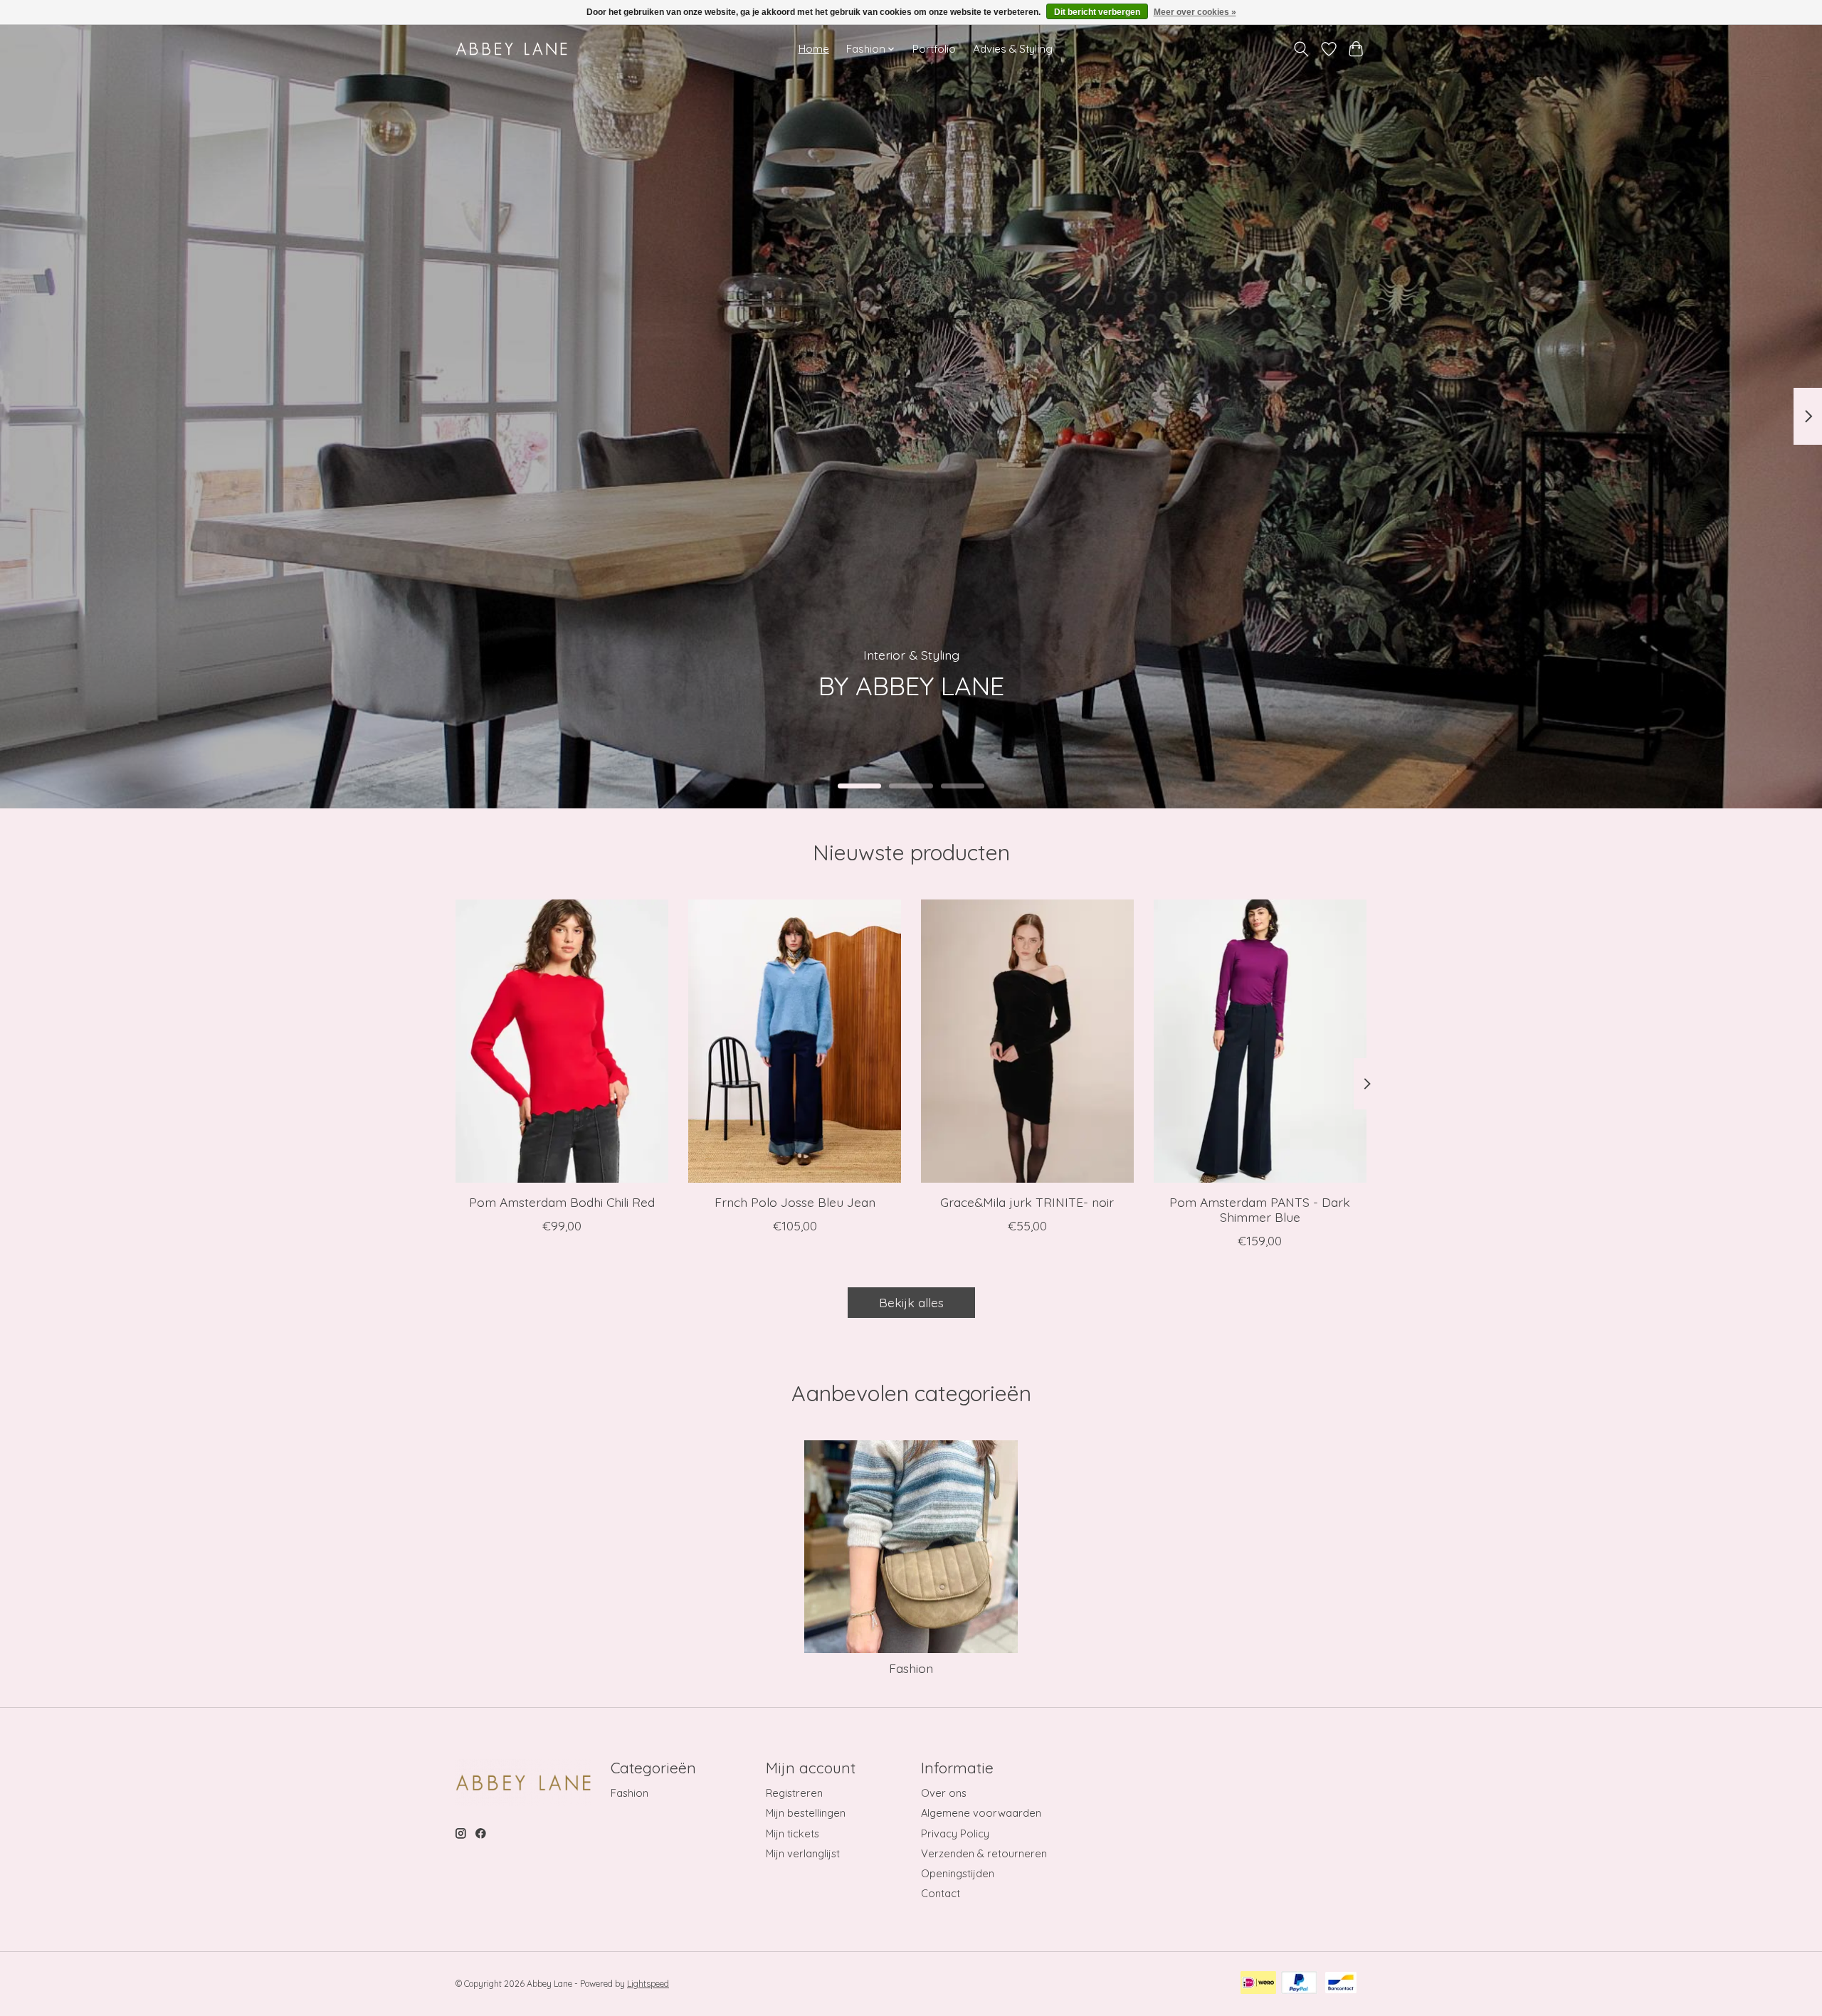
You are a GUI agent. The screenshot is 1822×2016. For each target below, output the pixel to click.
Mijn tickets (792, 1833)
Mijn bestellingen (806, 1813)
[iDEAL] (1258, 1984)
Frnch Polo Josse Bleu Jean (795, 1201)
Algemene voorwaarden (981, 1813)
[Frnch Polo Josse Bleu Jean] (795, 1041)
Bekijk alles (911, 1302)
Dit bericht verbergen (1097, 12)
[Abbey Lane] (511, 49)
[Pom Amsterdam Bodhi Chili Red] (562, 1041)
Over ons (944, 1793)
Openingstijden (958, 1873)
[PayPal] (1299, 1984)
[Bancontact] (1341, 1984)
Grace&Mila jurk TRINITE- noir (1027, 1201)
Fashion (911, 1668)
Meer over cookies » (1195, 12)
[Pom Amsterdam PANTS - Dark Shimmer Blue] (1260, 1041)
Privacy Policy (955, 1833)
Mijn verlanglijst (803, 1853)
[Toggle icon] (1301, 49)
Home (814, 49)
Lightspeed (648, 1984)
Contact (941, 1893)
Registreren (794, 1793)
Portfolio (934, 49)
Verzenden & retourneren (984, 1853)
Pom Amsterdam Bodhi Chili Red (562, 1201)
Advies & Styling (1013, 49)
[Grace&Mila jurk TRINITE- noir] (1027, 1041)
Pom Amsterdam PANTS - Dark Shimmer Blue (1260, 1209)
